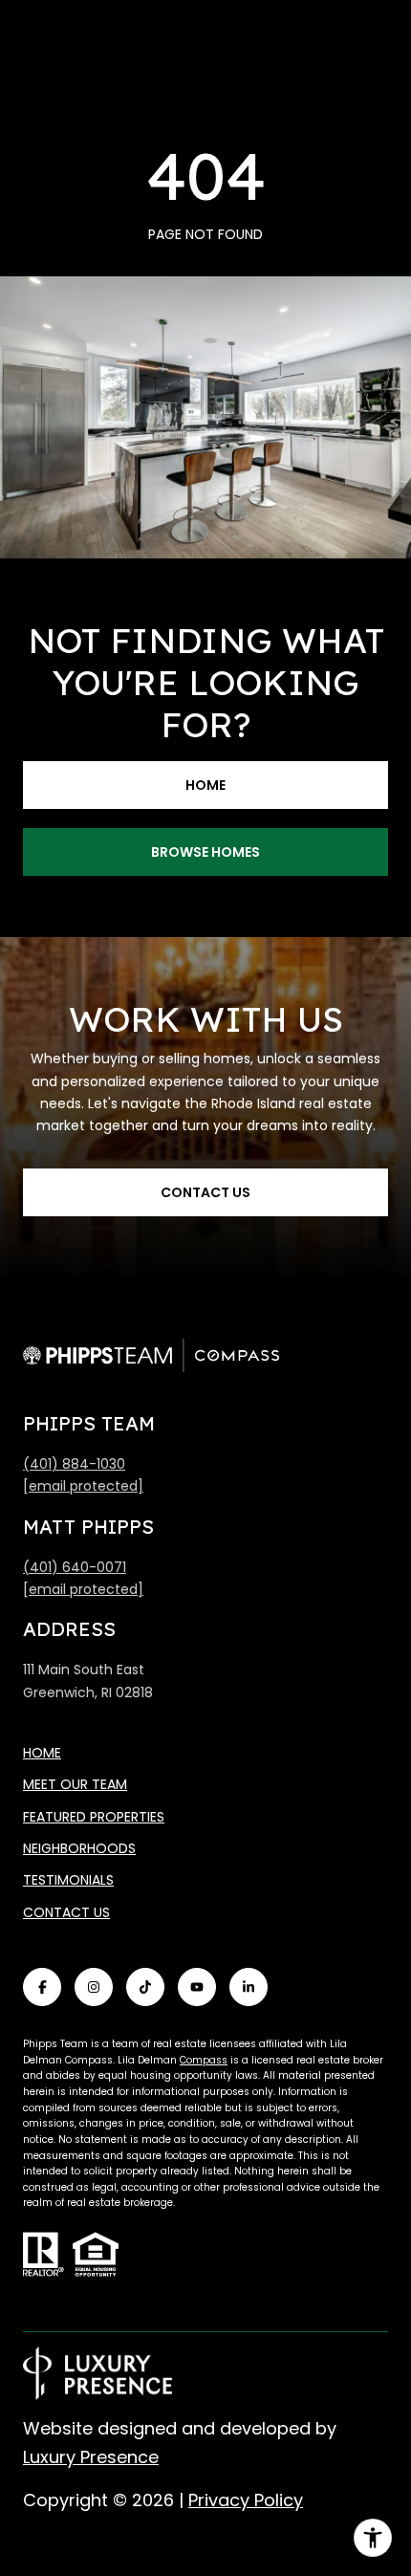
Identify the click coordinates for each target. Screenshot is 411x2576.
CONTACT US (66, 1912)
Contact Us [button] (205, 1192)
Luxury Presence (91, 2457)
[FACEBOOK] (42, 1987)
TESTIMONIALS (68, 1880)
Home (205, 785)
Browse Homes (205, 852)
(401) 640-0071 (75, 1567)
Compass (204, 2060)
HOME (42, 1753)
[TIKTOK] (145, 1987)
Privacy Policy (246, 2500)
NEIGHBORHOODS (79, 1848)
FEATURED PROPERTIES (94, 1817)
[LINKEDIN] (249, 1987)
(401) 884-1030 (74, 1464)
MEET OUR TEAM (75, 1784)
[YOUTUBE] (197, 1987)
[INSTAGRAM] (94, 1987)
